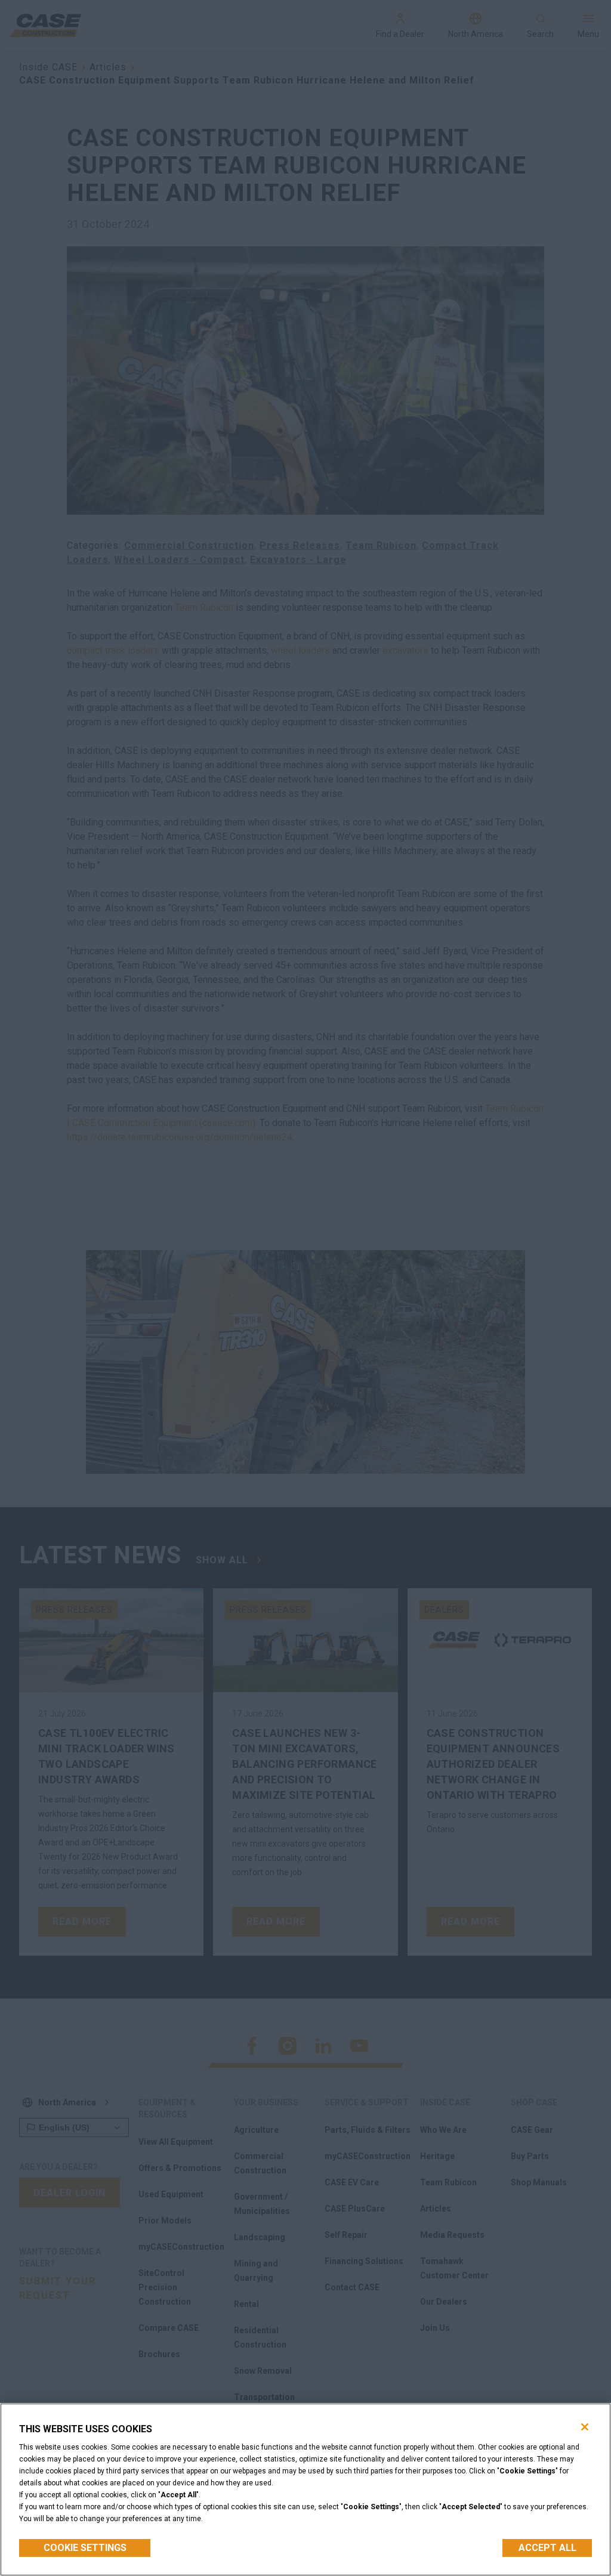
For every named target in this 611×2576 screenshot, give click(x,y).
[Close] (585, 2427)
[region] (305, 2490)
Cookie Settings (85, 2548)
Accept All (547, 2548)
